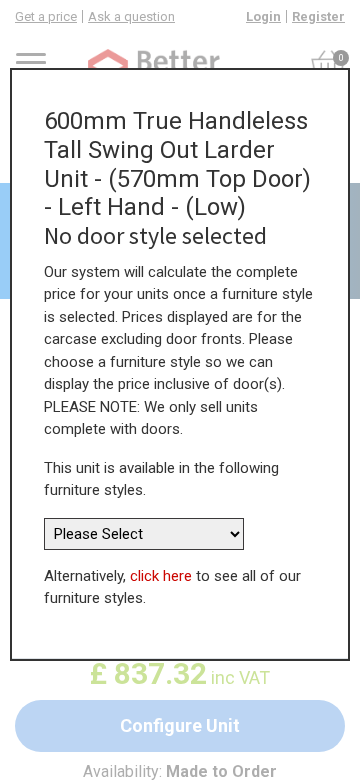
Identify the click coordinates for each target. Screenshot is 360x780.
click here (161, 576)
